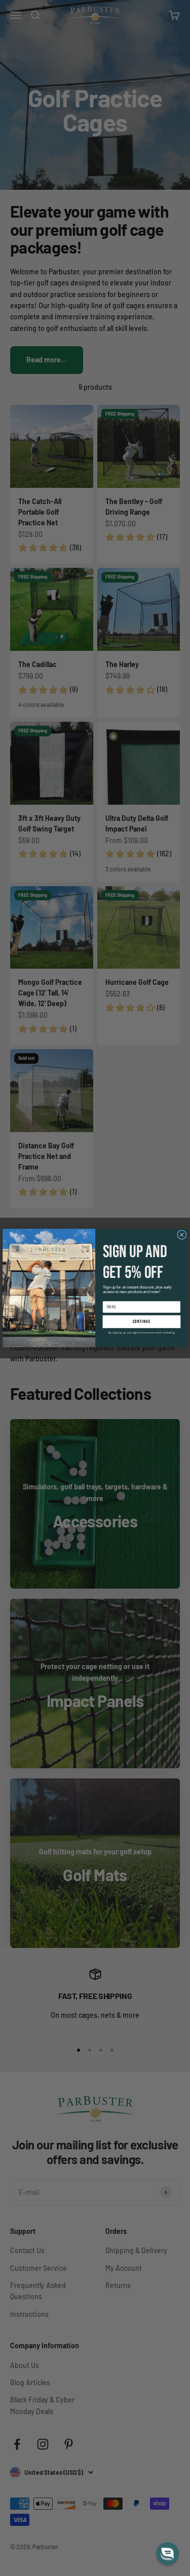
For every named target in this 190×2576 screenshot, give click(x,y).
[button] (167, 2553)
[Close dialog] (181, 1235)
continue (141, 1322)
